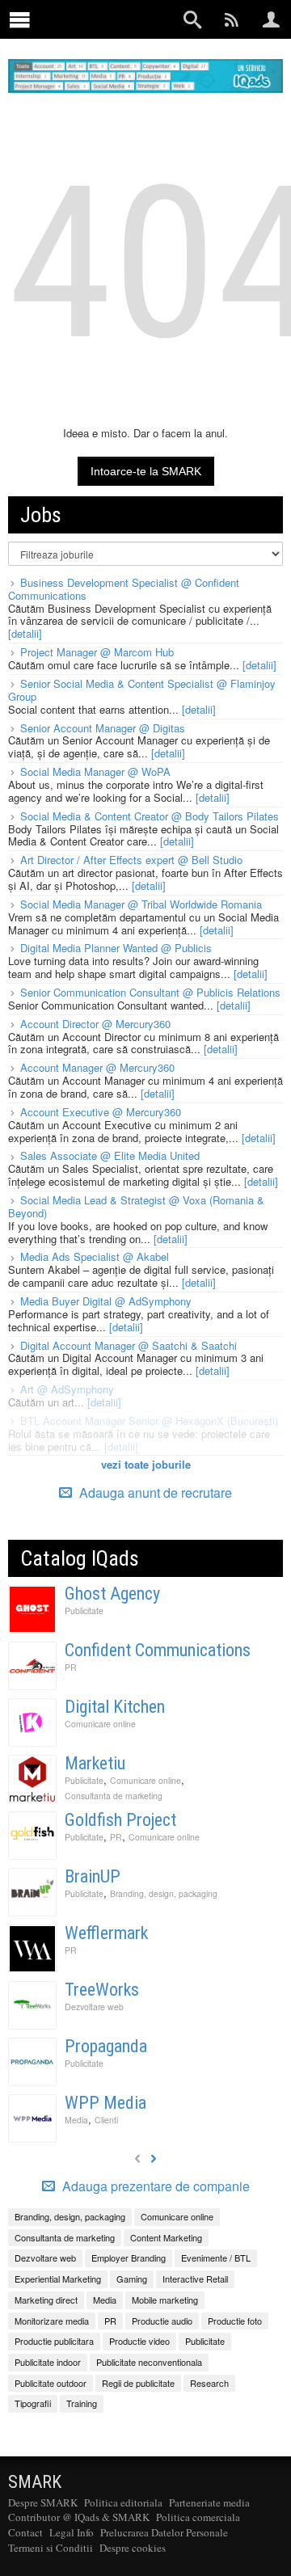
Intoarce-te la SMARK (146, 471)
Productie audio (162, 2321)
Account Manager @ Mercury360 (97, 1067)
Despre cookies (133, 2548)
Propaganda (106, 2046)
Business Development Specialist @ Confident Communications (124, 589)
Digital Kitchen (115, 1707)
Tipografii (33, 2403)
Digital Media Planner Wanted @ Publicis (116, 948)
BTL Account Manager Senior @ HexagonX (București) (149, 1421)
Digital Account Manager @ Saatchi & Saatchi (129, 1345)
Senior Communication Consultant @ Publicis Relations (150, 992)
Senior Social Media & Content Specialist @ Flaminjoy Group (142, 690)
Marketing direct (46, 2300)
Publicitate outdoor (51, 2383)
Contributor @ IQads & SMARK (79, 2517)
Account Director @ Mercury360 (95, 1024)
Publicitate (84, 1611)
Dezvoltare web (94, 2007)
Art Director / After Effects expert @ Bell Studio (131, 860)
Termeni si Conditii (51, 2548)
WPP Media (105, 2103)
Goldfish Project (120, 1820)
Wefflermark (106, 1933)
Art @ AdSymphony (67, 1389)
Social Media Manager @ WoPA (95, 772)
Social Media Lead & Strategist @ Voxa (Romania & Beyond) (136, 1206)
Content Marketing (166, 2237)
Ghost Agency (112, 1594)
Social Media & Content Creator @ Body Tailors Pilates (150, 816)
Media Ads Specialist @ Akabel (95, 1256)
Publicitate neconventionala (149, 2362)
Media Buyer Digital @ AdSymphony (106, 1301)
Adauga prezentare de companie (154, 2186)
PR (71, 1667)
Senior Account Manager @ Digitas (103, 728)
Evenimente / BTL (216, 2258)
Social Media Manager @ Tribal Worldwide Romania (141, 904)
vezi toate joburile (146, 1464)
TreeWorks (102, 1990)
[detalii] (25, 633)
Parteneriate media (209, 2502)
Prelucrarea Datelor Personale (164, 2532)
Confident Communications (158, 1650)
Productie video (139, 2341)
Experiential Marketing (58, 2279)
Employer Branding (129, 2258)
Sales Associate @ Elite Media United (110, 1155)
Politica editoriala (123, 2502)
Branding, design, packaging (164, 1893)
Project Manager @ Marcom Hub (97, 652)
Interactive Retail (195, 2279)
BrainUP (93, 1876)
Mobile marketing (165, 2300)
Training (82, 2403)
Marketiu (95, 1763)
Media (76, 2120)
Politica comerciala (198, 2517)
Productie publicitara (54, 2341)
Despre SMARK (43, 2502)
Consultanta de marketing (114, 1796)
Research (209, 2383)
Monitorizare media (52, 2321)
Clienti (106, 2120)
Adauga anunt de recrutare (154, 1492)
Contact (25, 2532)
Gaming (132, 2279)
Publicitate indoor (48, 2362)
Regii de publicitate (138, 2383)
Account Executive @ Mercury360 (101, 1112)
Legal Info (72, 2532)
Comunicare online (100, 1724)
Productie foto (235, 2321)
